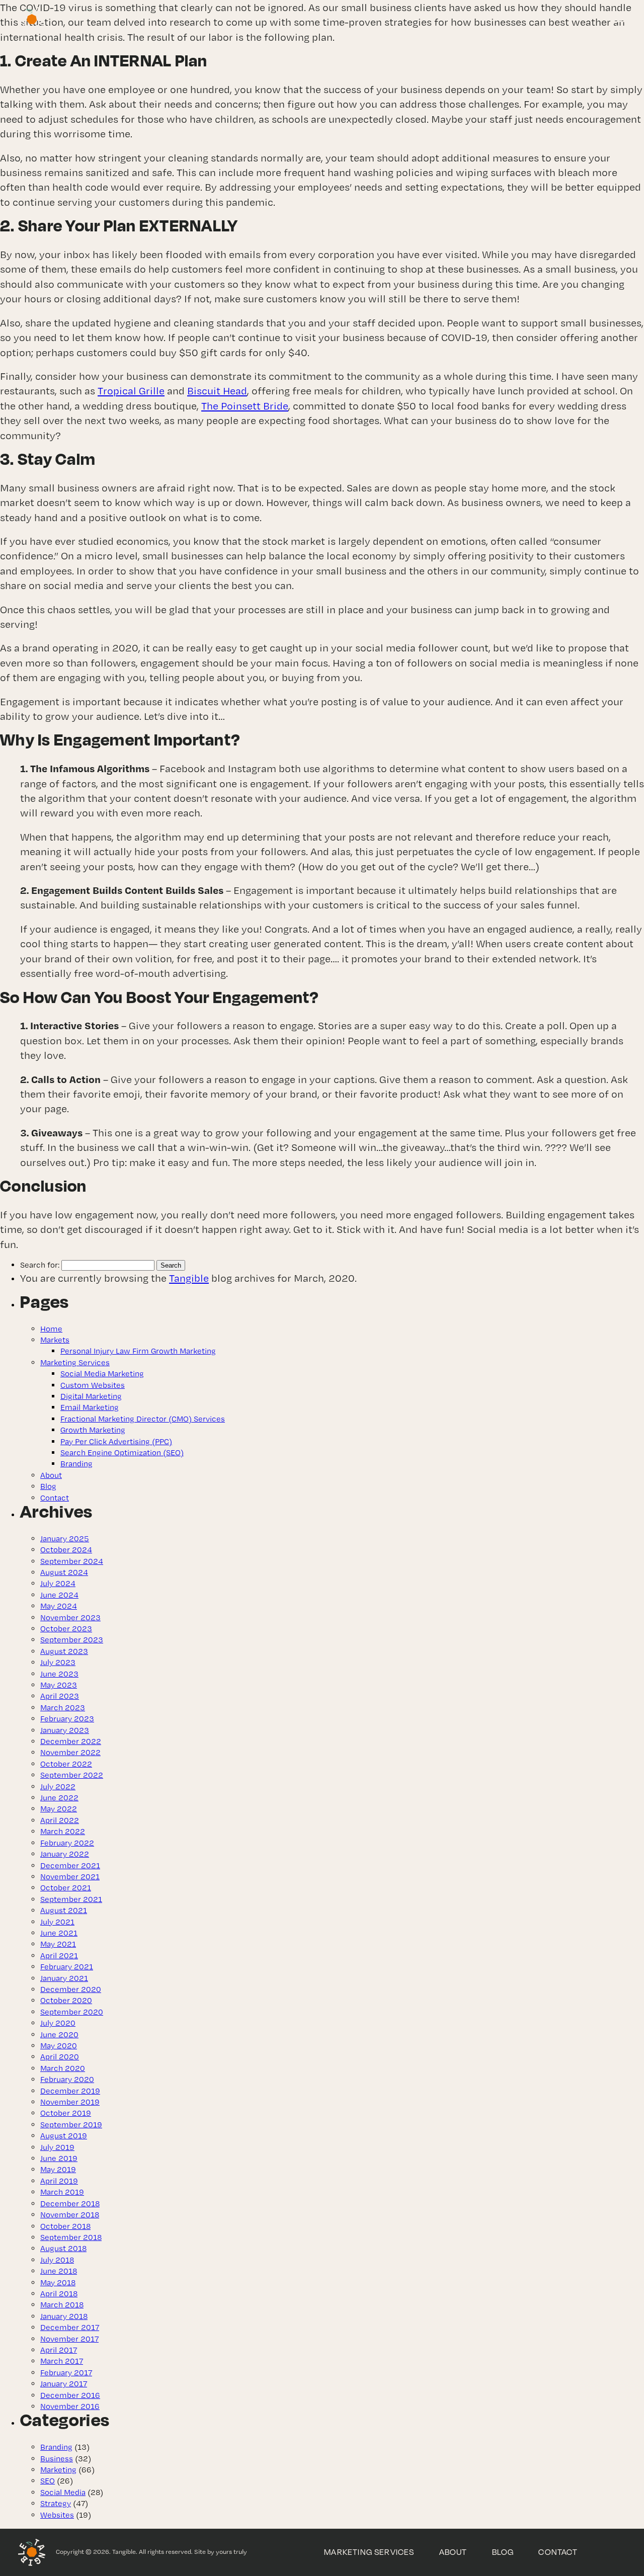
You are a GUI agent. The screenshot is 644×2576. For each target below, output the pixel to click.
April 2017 (59, 2350)
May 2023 (59, 1685)
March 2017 (62, 2361)
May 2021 (58, 1944)
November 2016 (70, 2406)
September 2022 (72, 1775)
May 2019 (58, 2169)
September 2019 (71, 2125)
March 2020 (63, 2068)
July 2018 (57, 2260)
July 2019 (57, 2147)
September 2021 (71, 1899)
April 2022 (60, 1820)
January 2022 (65, 1854)
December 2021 (70, 1865)
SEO (48, 2481)
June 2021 (59, 1933)
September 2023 (72, 1640)
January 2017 (64, 2384)
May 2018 (58, 2282)
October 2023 (66, 1629)
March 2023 (63, 1708)
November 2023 (70, 1617)
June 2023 (59, 1674)
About (51, 1475)
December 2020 (71, 1989)
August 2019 (64, 2136)
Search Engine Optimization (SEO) (122, 1452)
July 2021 (57, 1922)
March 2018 (62, 2305)
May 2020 (59, 2046)
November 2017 (69, 2339)
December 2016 (70, 2395)
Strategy (56, 2503)
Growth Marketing (93, 1430)
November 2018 (70, 2215)
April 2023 (60, 1696)
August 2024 (64, 1572)
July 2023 (58, 1662)
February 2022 (67, 1843)
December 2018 (70, 2204)
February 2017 (66, 2373)
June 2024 (59, 1595)
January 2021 (64, 1978)
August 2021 (64, 1910)
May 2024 (59, 1606)
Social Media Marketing (102, 1374)
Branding (76, 1464)
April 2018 (59, 2294)
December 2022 (71, 1741)
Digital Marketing (91, 1396)
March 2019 (62, 2192)
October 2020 (66, 2000)
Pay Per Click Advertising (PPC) (116, 1441)
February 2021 (67, 1967)
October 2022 (66, 1764)
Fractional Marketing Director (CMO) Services (143, 1419)
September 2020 (72, 2012)
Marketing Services (75, 1362)
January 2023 (65, 1730)
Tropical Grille (131, 391)
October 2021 (66, 1888)
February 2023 (67, 1719)
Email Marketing (90, 1407)
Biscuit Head (217, 391)
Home (51, 1329)
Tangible (189, 1278)
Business (57, 2459)
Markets (55, 1340)
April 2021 (59, 1956)
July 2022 (58, 1786)
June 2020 (59, 2034)
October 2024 (66, 1550)
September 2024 (72, 1561)
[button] (619, 18)
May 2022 (59, 1809)
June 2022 (59, 1798)
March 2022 (63, 1831)
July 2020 (58, 2023)
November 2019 (70, 2102)
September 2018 (71, 2237)
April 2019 (59, 2181)
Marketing (58, 2470)
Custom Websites (93, 1385)
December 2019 (70, 2091)
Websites (57, 2515)
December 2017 (70, 2327)
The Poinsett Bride (245, 406)
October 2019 (66, 2113)
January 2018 (64, 2316)
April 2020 (60, 2057)
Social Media (63, 2492)
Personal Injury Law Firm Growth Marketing (138, 1351)
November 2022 (70, 1752)
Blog (48, 1486)
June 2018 (59, 2271)
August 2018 (63, 2248)
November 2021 (70, 1877)
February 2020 (67, 2079)
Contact (55, 1498)
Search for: (40, 1265)
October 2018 (65, 2226)
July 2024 (58, 1583)
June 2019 (59, 2158)
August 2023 (64, 1651)
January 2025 (65, 1539)
